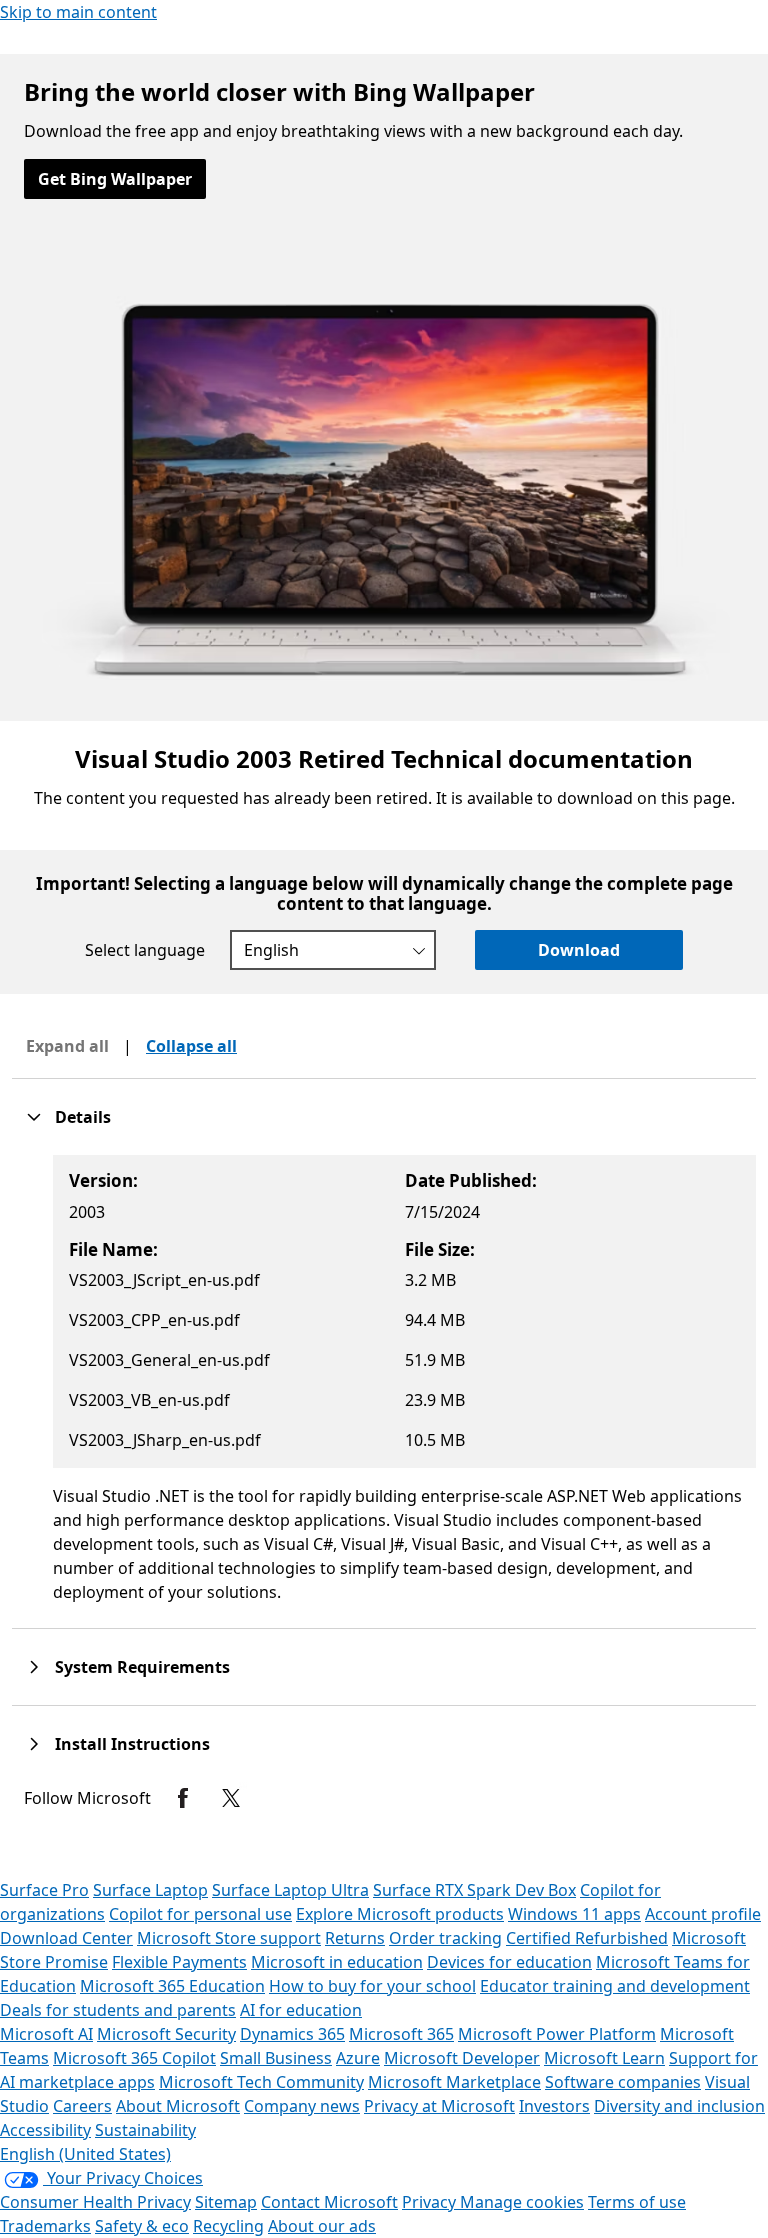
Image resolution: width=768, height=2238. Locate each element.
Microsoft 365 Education (172, 1986)
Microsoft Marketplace (454, 2082)
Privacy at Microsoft (439, 2106)
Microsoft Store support (229, 1938)
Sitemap (226, 2202)
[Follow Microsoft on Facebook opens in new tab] (183, 1798)
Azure (358, 2058)
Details (83, 1117)
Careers (82, 2106)
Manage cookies (522, 2202)
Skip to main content (78, 12)
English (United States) (85, 2154)
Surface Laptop (150, 1890)
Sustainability (145, 2130)
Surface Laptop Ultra (290, 1890)
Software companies (623, 2082)
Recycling (228, 2226)
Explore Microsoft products (400, 1914)
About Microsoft (178, 2106)
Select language (145, 950)
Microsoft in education (337, 1962)
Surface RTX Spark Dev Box (474, 1890)
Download (579, 950)
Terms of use (637, 2202)
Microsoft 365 (401, 2034)
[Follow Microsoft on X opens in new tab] (231, 1798)
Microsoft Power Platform (557, 2034)
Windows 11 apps (574, 1914)
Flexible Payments (179, 1962)
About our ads (322, 2226)
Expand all (67, 1046)
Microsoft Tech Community (261, 2082)
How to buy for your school (372, 1986)
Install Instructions (132, 1744)
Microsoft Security (166, 2034)
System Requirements (142, 1667)
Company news (302, 2106)
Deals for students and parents (118, 2010)
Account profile (703, 1914)
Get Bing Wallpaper (115, 179)
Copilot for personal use (200, 1914)
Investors (554, 2106)
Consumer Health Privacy (95, 2202)
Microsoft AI (46, 2034)
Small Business (276, 2058)
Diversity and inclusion (679, 2106)
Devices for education (509, 1962)
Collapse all (191, 1046)
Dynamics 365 (292, 2034)
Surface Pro (44, 1890)
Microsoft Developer (462, 2058)
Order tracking (445, 1938)
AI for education (301, 2010)
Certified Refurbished (587, 1938)
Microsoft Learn (604, 2058)
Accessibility (45, 2130)
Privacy (431, 2202)
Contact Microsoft (329, 2202)
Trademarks (45, 2226)
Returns (355, 1938)
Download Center (66, 1938)
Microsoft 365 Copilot (134, 2058)
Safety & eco (142, 2226)
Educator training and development (615, 1986)
